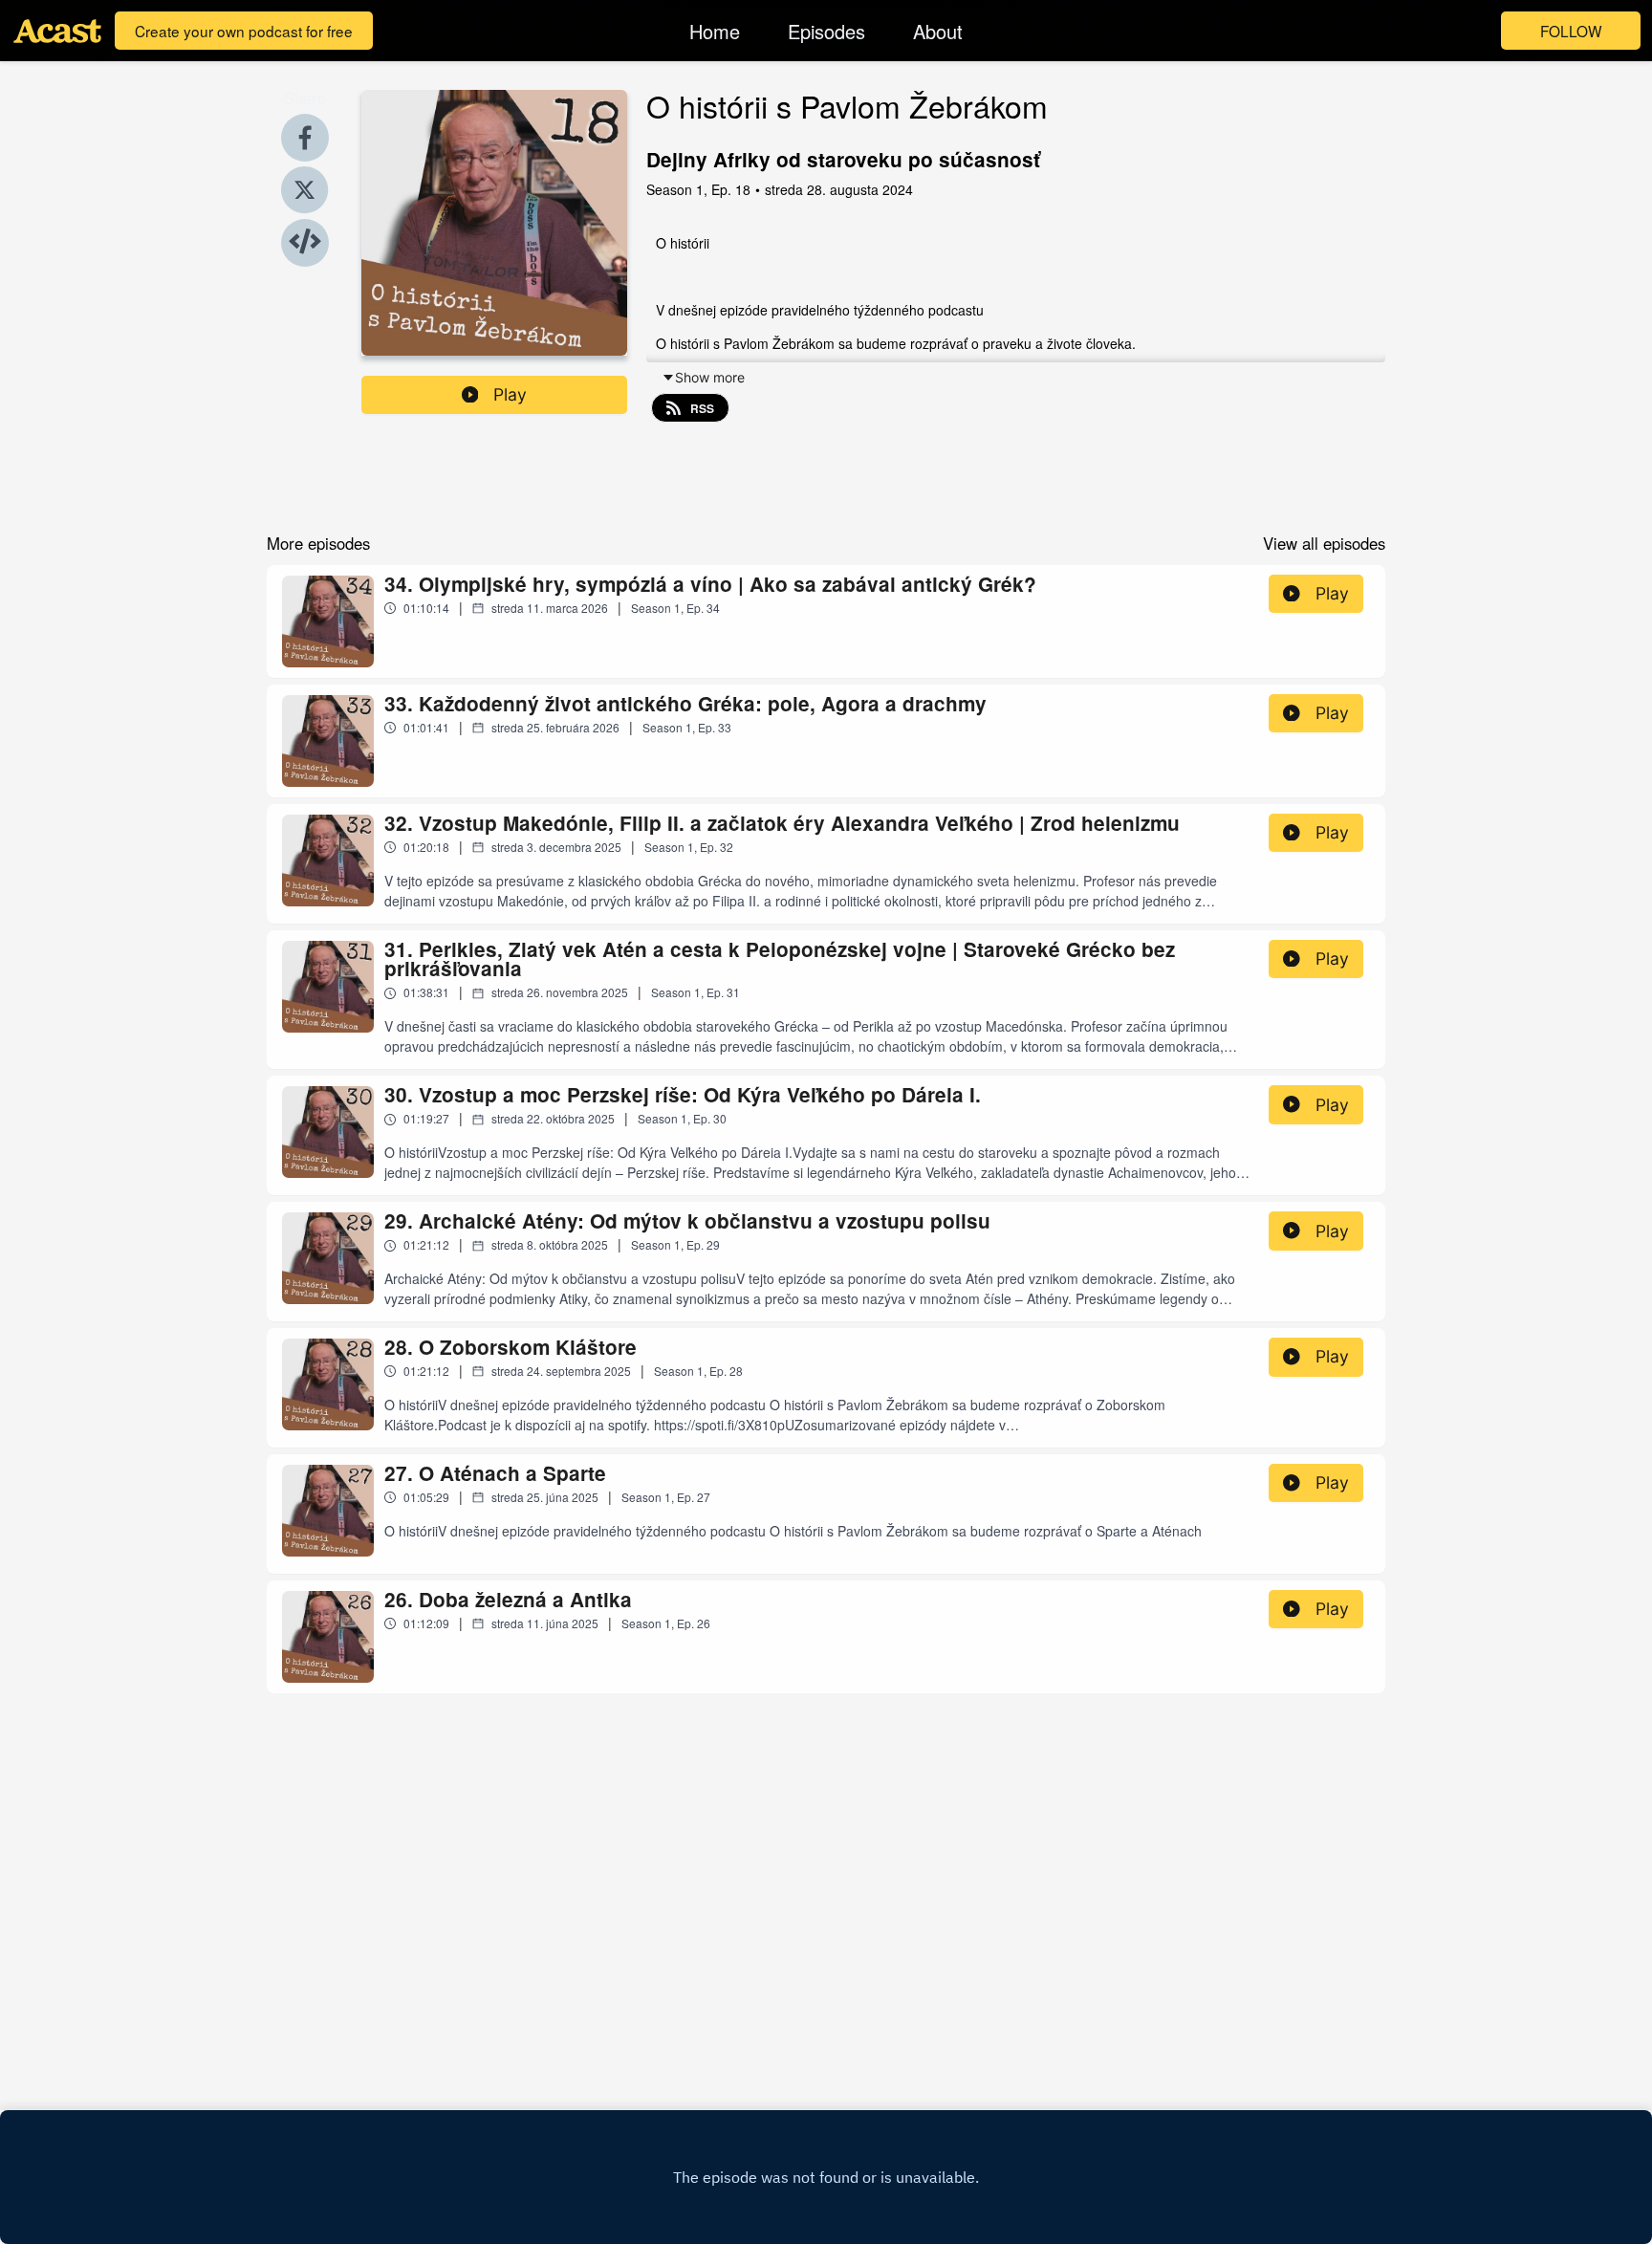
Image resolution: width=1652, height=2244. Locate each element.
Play (510, 394)
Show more (710, 377)
